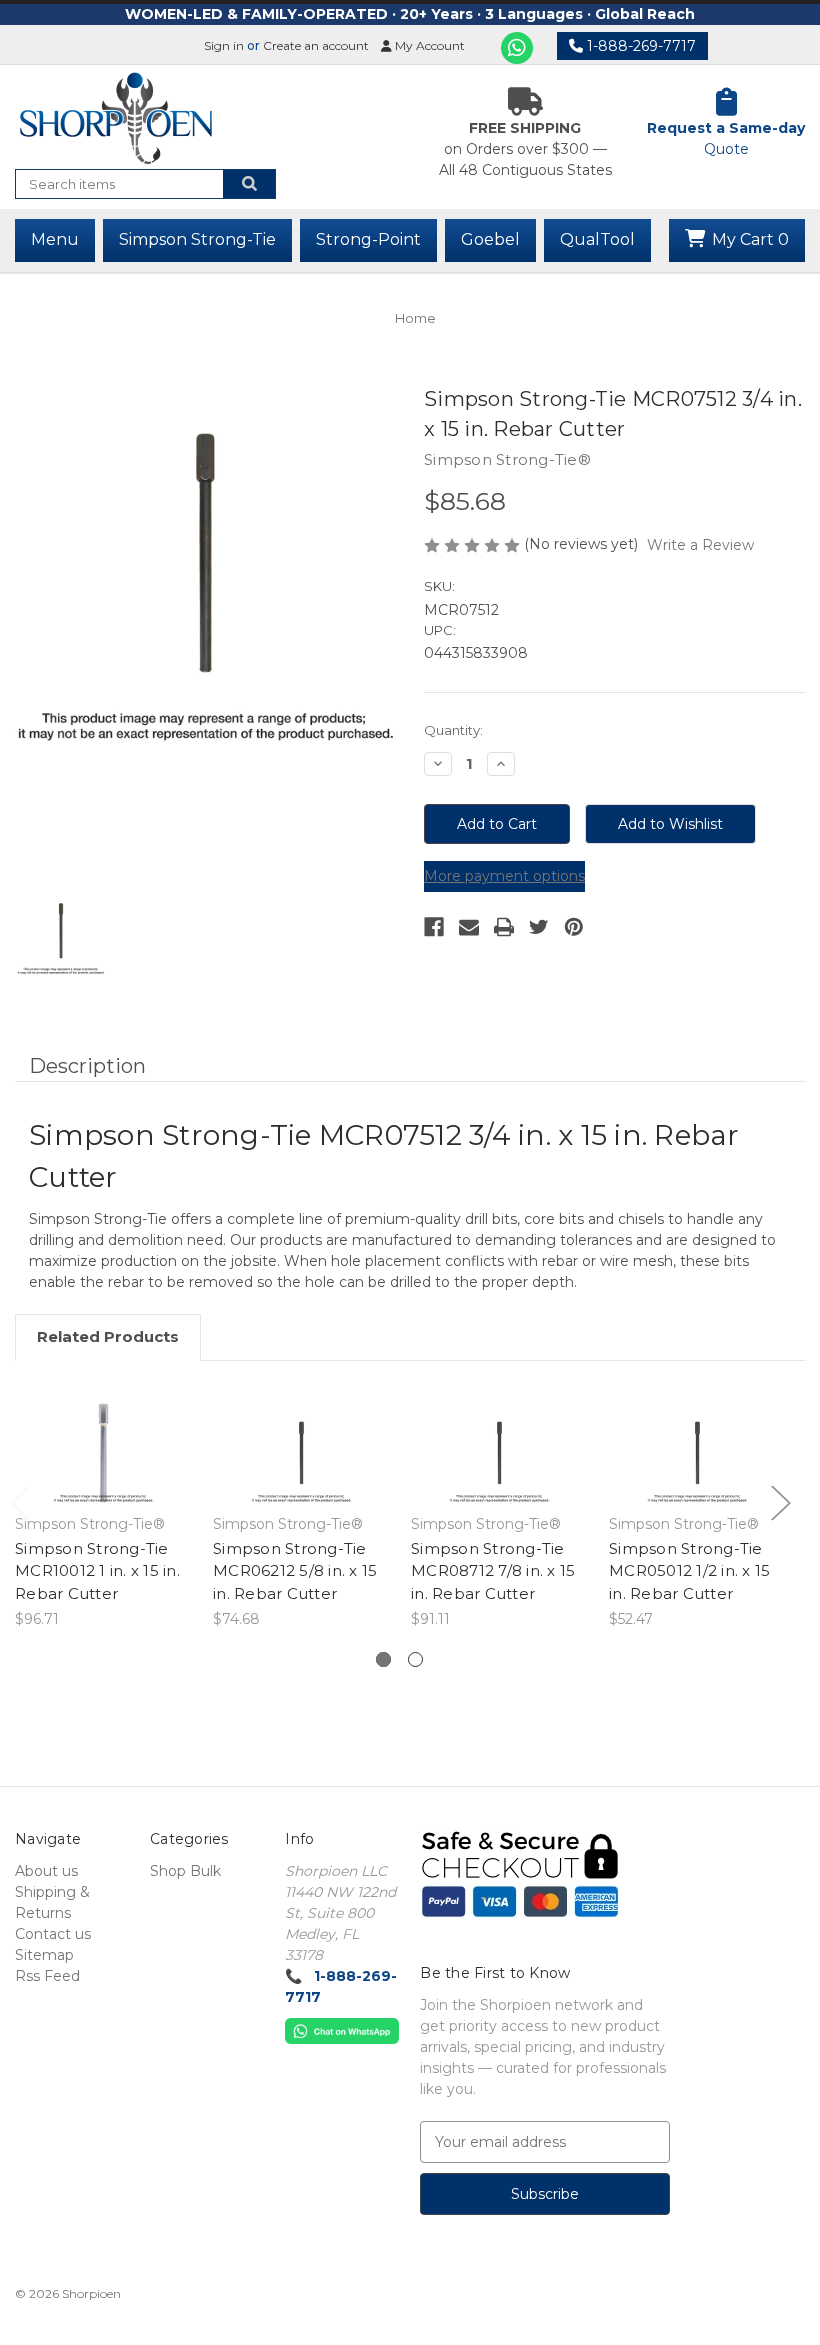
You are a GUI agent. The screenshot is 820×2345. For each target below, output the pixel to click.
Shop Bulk (185, 1871)
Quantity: (453, 730)
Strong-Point (368, 239)
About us (46, 1871)
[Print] (504, 927)
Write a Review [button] (700, 545)
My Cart (748, 239)
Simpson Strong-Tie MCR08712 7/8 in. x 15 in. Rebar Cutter (493, 1571)
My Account (428, 45)
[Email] (469, 927)
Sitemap (44, 1955)
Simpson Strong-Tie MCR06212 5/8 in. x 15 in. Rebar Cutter (295, 1571)
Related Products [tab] (108, 1336)
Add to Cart (103, 1455)
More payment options (504, 876)
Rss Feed (47, 1976)
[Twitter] (539, 927)
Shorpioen (91, 2293)
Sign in (224, 45)
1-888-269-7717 (639, 46)
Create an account (316, 45)
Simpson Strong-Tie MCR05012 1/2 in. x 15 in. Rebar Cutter (689, 1571)
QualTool (597, 239)
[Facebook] (434, 927)
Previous (20, 1501)
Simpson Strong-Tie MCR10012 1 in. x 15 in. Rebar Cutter (97, 1571)
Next (780, 1501)
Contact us (53, 1934)
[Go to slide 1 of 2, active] (383, 1659)
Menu (55, 239)
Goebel (490, 239)
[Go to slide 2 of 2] (415, 1659)
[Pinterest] (574, 927)
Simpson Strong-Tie (197, 239)
